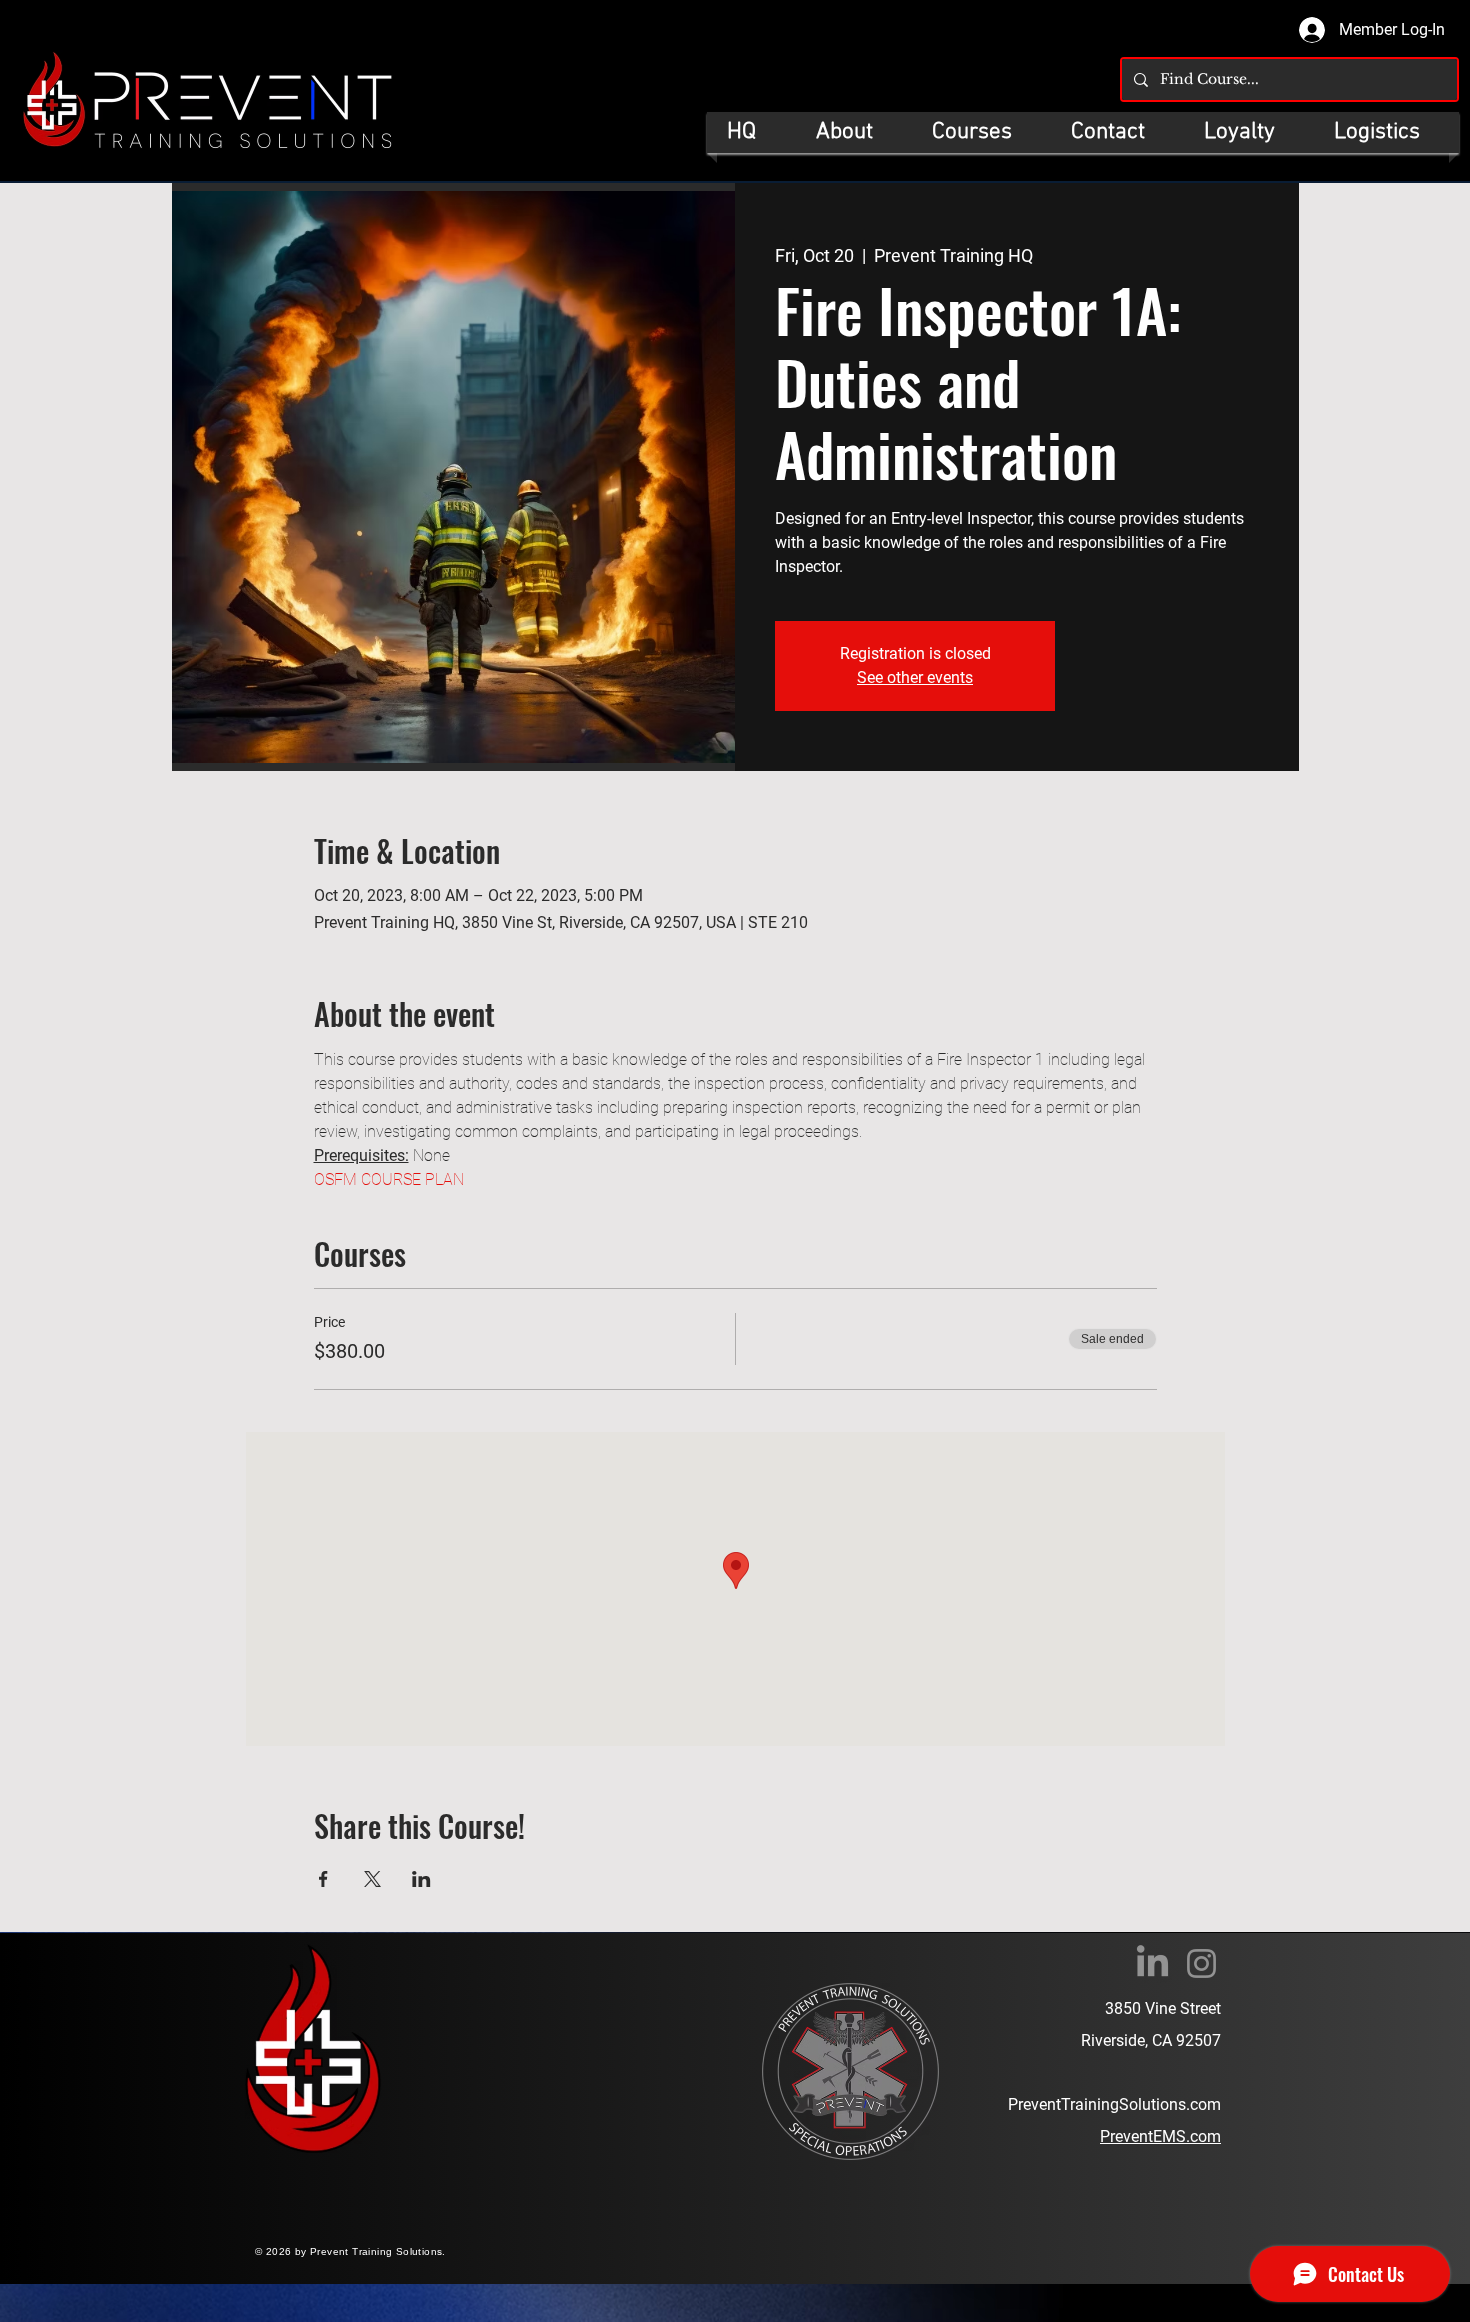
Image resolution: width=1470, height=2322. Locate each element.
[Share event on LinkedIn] (421, 1879)
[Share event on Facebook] (323, 1879)
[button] (981, 132)
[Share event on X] (372, 1879)
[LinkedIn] (1152, 1963)
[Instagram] (1201, 1963)
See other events (915, 677)
